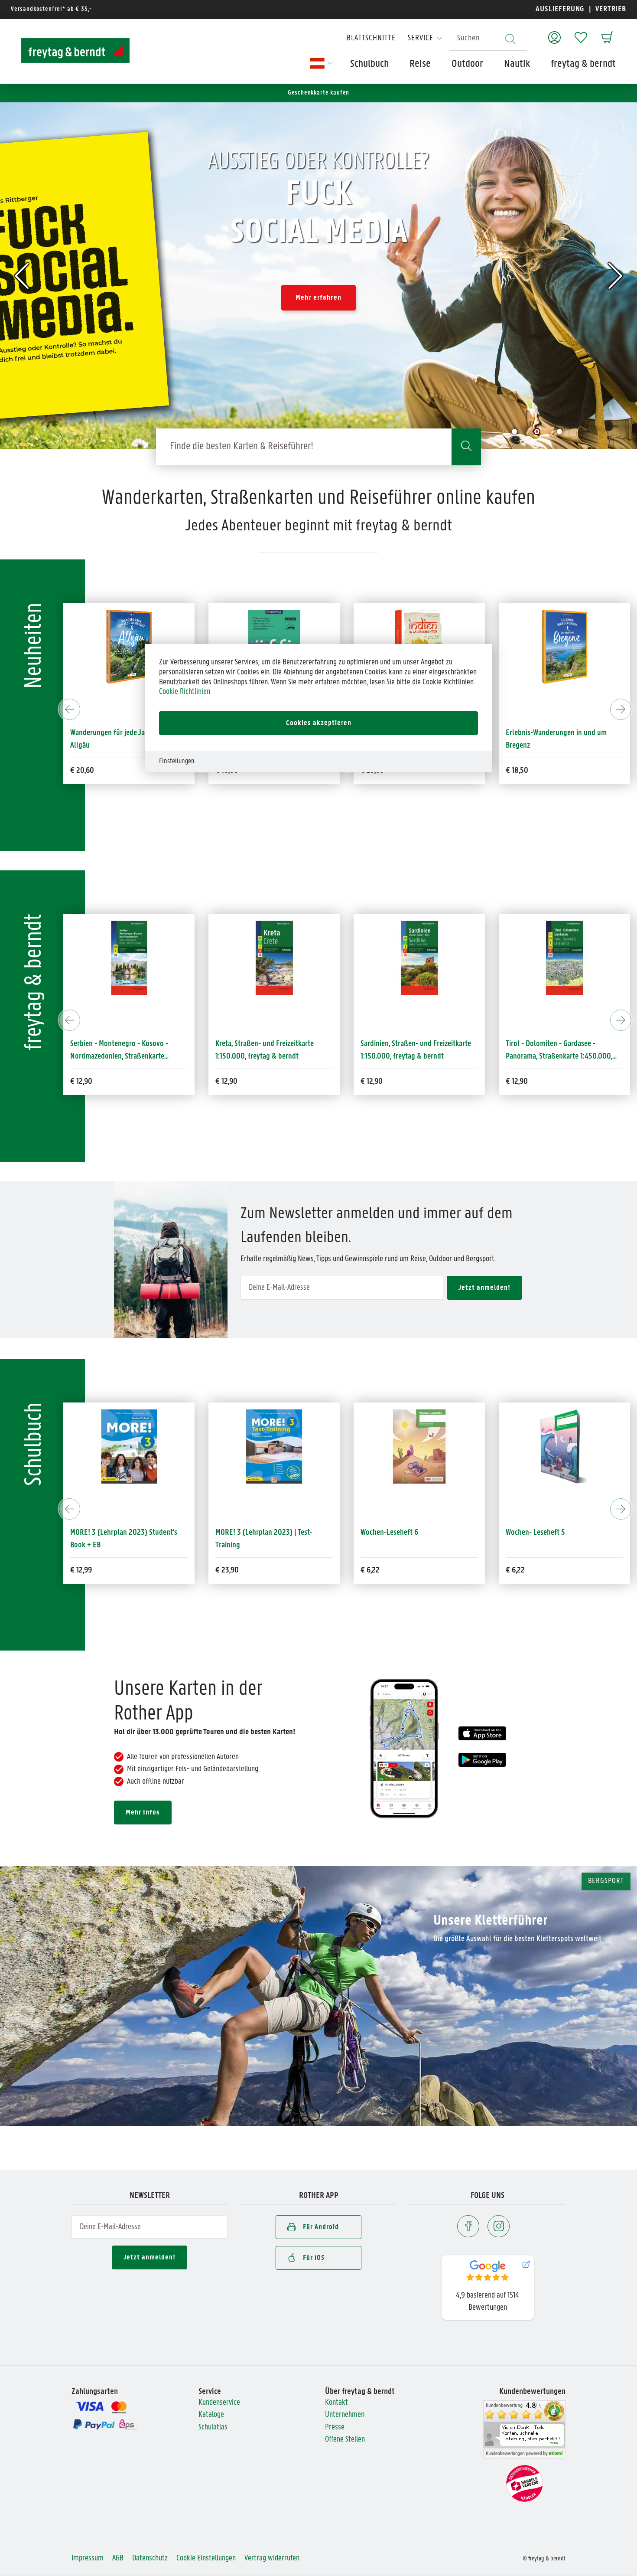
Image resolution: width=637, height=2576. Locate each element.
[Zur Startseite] (75, 51)
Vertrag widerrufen (272, 2558)
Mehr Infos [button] (143, 1813)
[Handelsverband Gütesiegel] (525, 2483)
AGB (118, 2558)
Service (421, 38)
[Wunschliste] (581, 33)
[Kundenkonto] (554, 33)
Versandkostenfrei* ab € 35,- (51, 9)
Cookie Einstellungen (206, 2558)
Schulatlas (213, 2427)
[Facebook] (468, 2226)
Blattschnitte (371, 38)
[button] (22, 276)
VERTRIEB (610, 9)
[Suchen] (510, 39)
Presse (335, 2427)
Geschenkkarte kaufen (319, 93)
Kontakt (336, 2403)
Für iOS (314, 2258)
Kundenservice (219, 2403)
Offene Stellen (345, 2440)
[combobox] (488, 39)
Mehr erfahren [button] (318, 298)
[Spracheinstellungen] (320, 66)
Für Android (321, 2227)
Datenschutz (150, 2558)
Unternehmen (345, 2415)
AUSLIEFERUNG (560, 9)
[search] (466, 447)
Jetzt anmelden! (149, 2257)
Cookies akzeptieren (319, 723)
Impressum (88, 2558)
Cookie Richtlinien (185, 692)
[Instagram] (499, 2226)
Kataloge (211, 2415)
